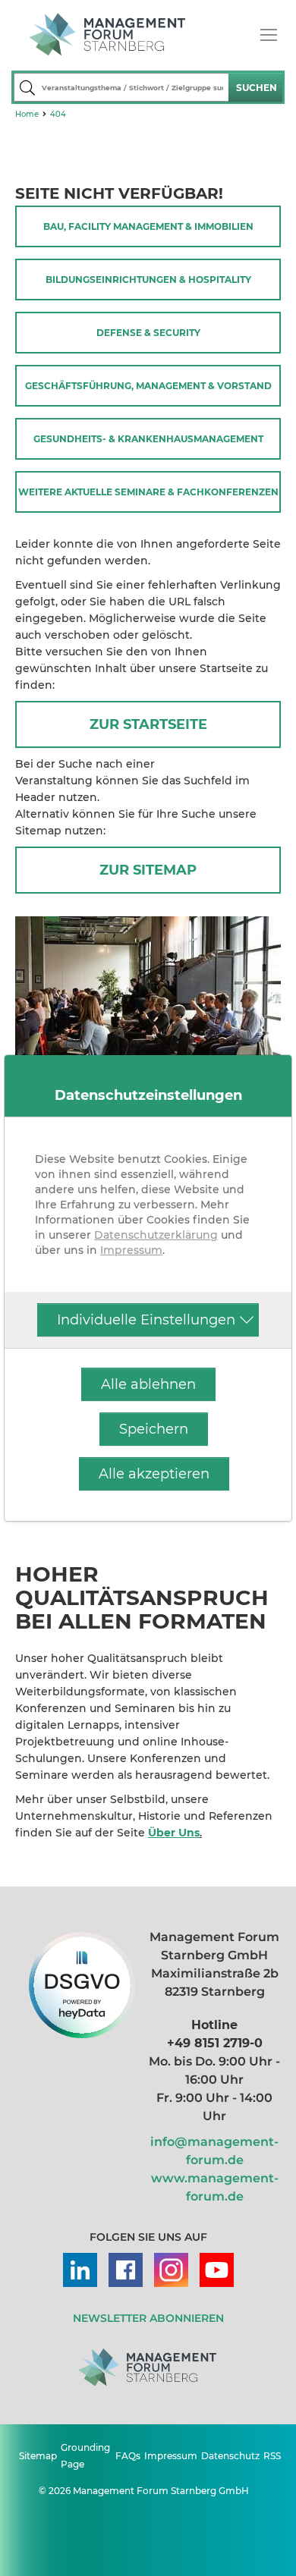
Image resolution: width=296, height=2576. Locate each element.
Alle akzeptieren (154, 1474)
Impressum (131, 1250)
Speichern (154, 1429)
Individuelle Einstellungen (146, 1320)
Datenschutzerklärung (156, 1235)
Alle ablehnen (148, 1384)
